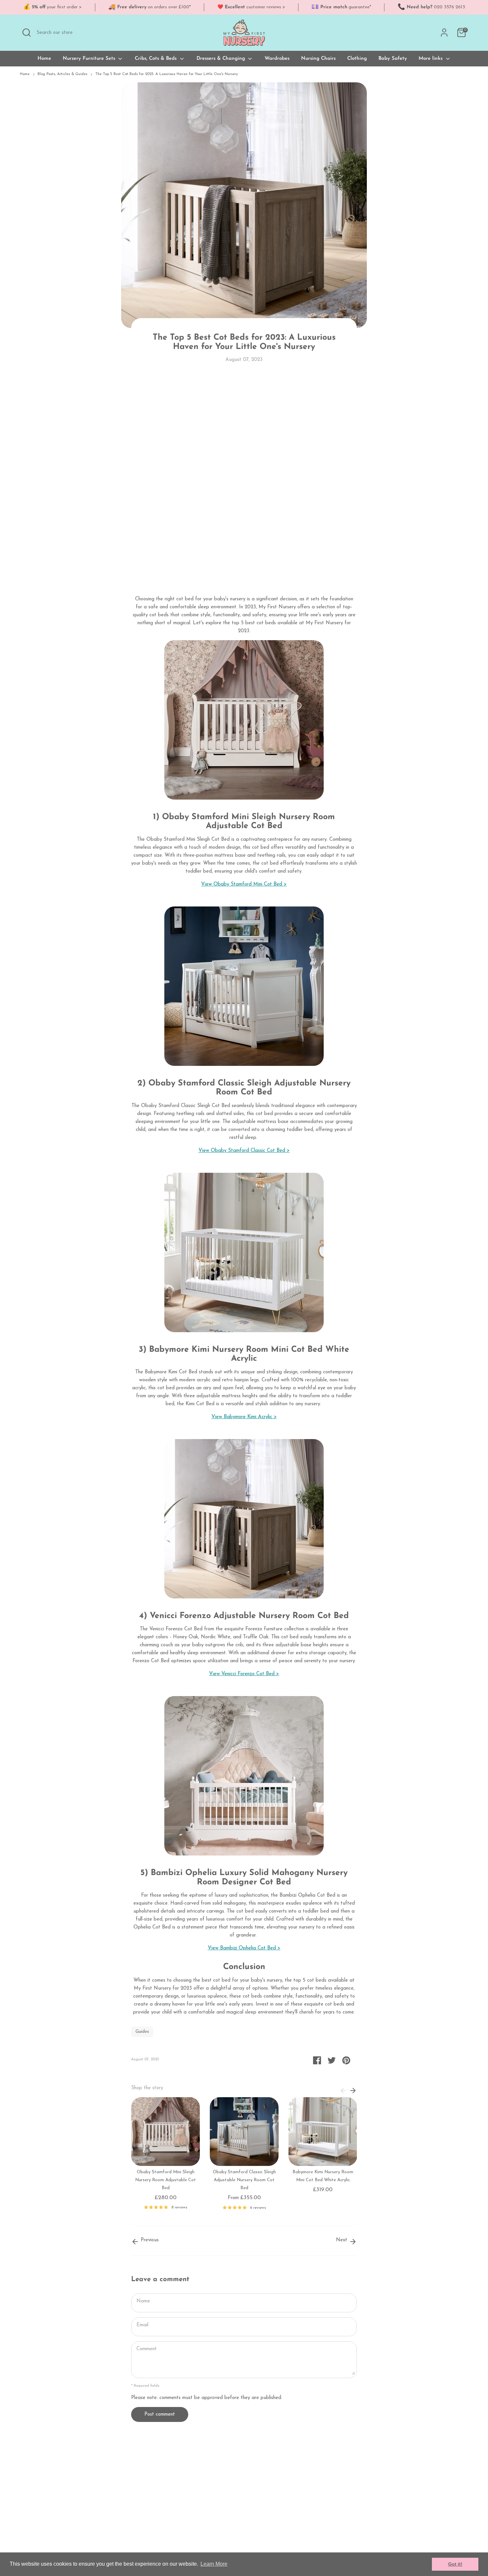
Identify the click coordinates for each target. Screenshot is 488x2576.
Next (342, 2240)
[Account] (444, 33)
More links (431, 59)
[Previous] (343, 2090)
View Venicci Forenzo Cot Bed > (244, 1674)
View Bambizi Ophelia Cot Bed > (244, 1948)
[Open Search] (27, 33)
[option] (161, 2156)
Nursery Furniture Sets (90, 59)
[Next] (353, 2090)
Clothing (357, 59)
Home (44, 59)
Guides (142, 2032)
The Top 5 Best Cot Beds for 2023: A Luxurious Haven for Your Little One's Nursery (167, 74)
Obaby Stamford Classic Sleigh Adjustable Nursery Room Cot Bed (244, 2180)
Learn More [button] (214, 2564)
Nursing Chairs (318, 59)
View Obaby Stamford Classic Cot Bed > (244, 1151)
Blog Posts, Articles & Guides (62, 74)
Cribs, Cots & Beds (157, 59)
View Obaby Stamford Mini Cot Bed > (244, 884)
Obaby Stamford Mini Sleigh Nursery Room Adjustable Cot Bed (165, 2180)
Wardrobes (277, 59)
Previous (149, 2240)
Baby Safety (393, 59)
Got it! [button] (455, 2564)
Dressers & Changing (222, 59)
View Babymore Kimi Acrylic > (244, 1417)
